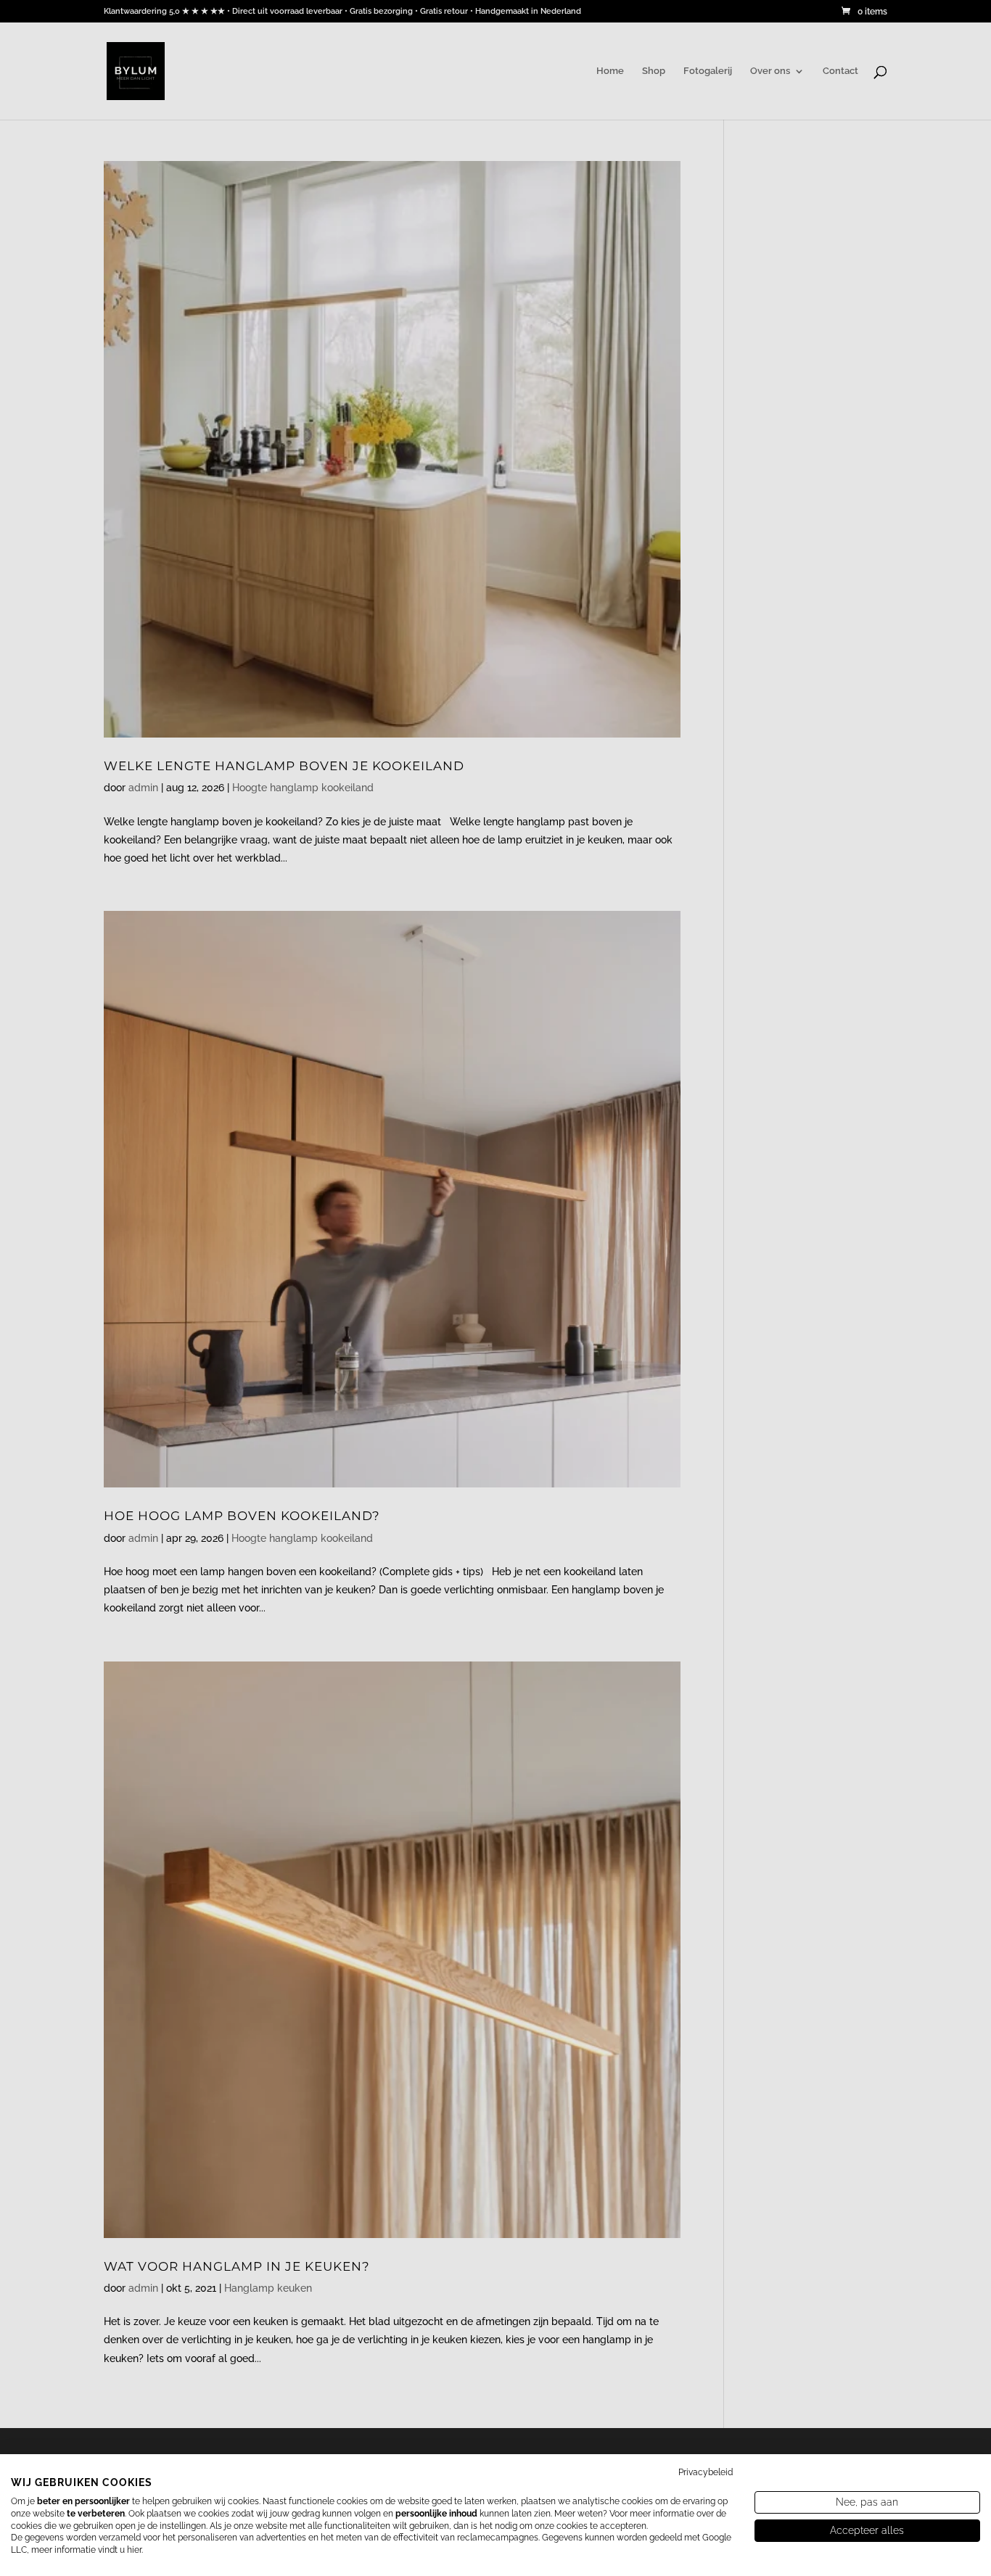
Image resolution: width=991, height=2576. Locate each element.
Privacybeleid (706, 2472)
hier (134, 2550)
